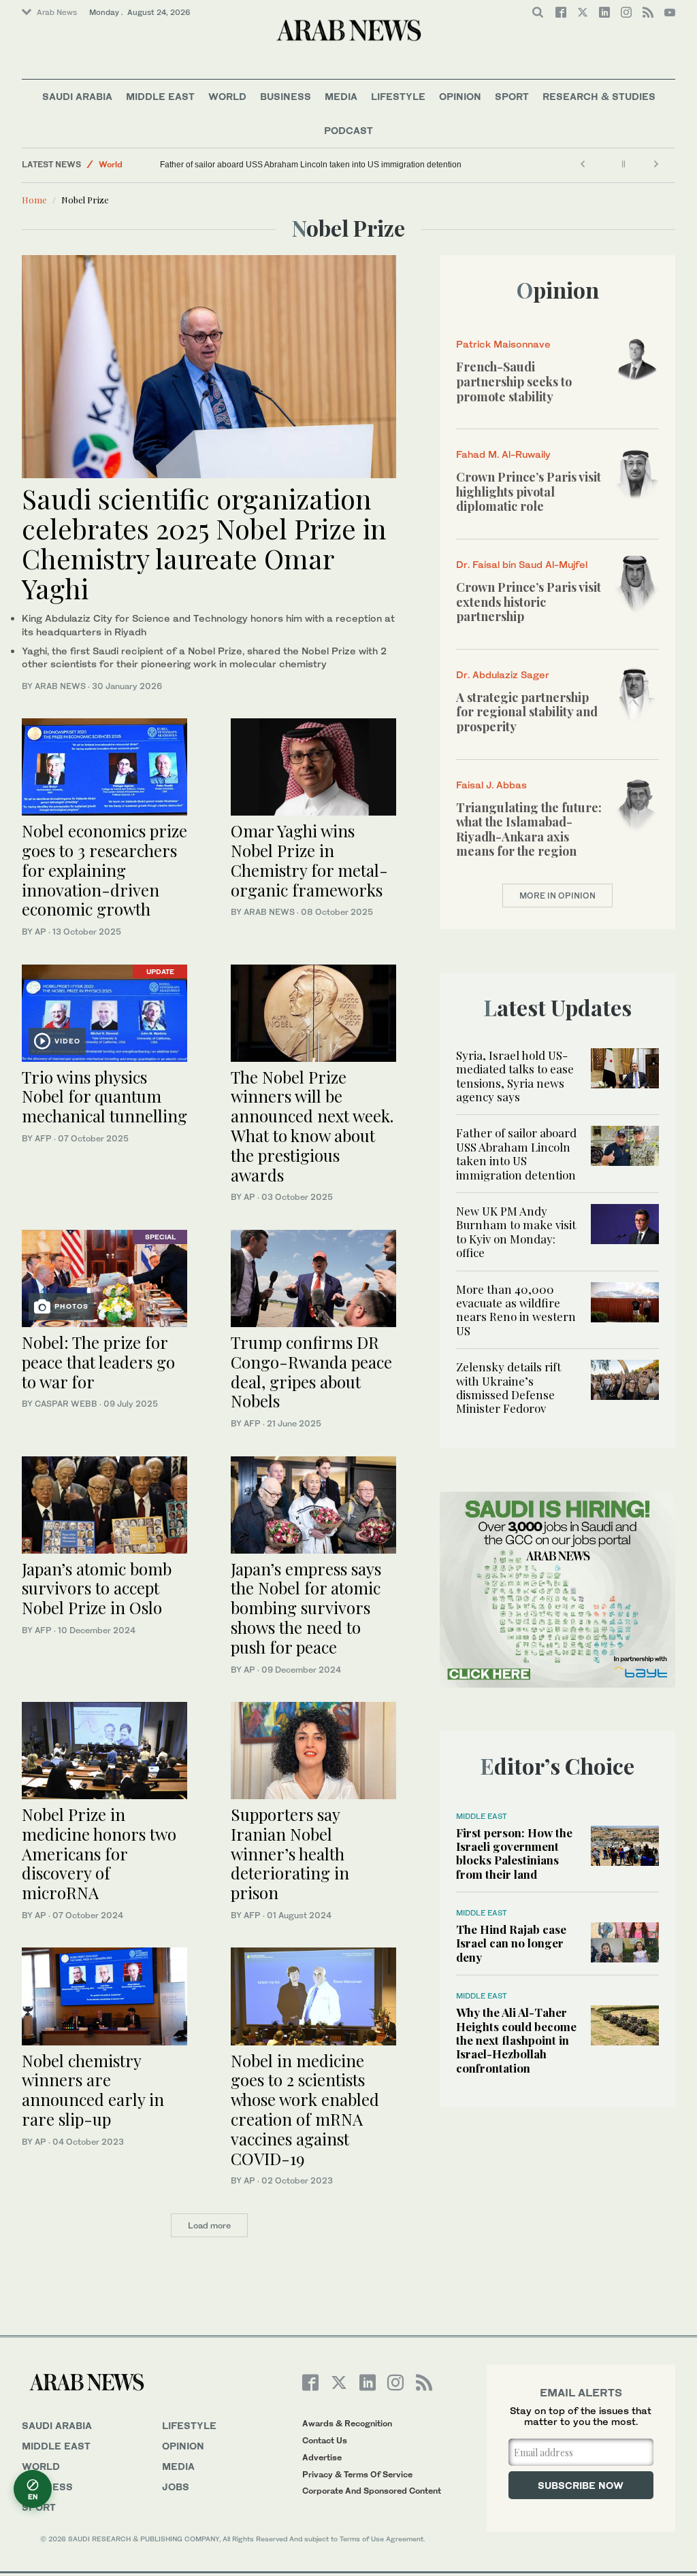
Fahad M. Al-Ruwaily (503, 454)
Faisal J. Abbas (491, 785)
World (227, 96)
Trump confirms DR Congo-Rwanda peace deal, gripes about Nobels (311, 1371)
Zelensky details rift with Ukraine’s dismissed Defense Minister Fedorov (508, 1387)
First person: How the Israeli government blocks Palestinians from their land (514, 1853)
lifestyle (189, 2425)
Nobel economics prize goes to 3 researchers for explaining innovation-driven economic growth (104, 870)
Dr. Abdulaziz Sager (503, 674)
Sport (512, 96)
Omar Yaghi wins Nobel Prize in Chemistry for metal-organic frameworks (309, 860)
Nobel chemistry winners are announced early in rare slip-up (93, 2090)
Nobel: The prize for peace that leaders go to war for (98, 1362)
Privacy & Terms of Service (357, 2474)
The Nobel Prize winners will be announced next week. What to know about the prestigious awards (312, 1126)
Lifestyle (398, 96)
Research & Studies (599, 96)
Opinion (460, 96)
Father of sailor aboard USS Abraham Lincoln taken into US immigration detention (311, 165)
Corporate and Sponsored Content (372, 2491)
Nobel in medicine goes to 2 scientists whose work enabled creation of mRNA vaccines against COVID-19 (305, 2109)
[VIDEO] (104, 1011)
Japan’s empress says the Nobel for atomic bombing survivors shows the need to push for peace (306, 1608)
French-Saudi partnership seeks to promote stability (514, 381)
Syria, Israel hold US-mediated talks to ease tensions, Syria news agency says (515, 1076)
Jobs (176, 2487)
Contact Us (325, 2440)
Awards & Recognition (347, 2423)
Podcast (348, 130)
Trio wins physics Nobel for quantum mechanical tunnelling (104, 1097)
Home (34, 200)
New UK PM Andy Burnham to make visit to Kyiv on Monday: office (516, 1232)
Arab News (57, 12)
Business (286, 96)
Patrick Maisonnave (503, 344)
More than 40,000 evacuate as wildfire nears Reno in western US (516, 1310)
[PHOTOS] (104, 1277)
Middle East (160, 96)
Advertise (322, 2457)
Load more (209, 2225)
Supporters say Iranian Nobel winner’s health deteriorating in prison (290, 1853)
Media (341, 96)
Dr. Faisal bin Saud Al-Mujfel (522, 564)
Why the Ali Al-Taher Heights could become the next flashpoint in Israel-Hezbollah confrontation (516, 2040)
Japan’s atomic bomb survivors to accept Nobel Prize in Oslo (97, 1588)
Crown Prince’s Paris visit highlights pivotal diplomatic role (529, 491)
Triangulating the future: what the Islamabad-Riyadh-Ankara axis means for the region (529, 830)
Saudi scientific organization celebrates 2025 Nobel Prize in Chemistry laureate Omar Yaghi (204, 543)
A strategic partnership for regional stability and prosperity (527, 712)
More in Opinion (557, 896)
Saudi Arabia (77, 96)
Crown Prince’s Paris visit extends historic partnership (529, 602)
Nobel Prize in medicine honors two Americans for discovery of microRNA (99, 1853)
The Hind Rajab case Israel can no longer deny (511, 1943)
